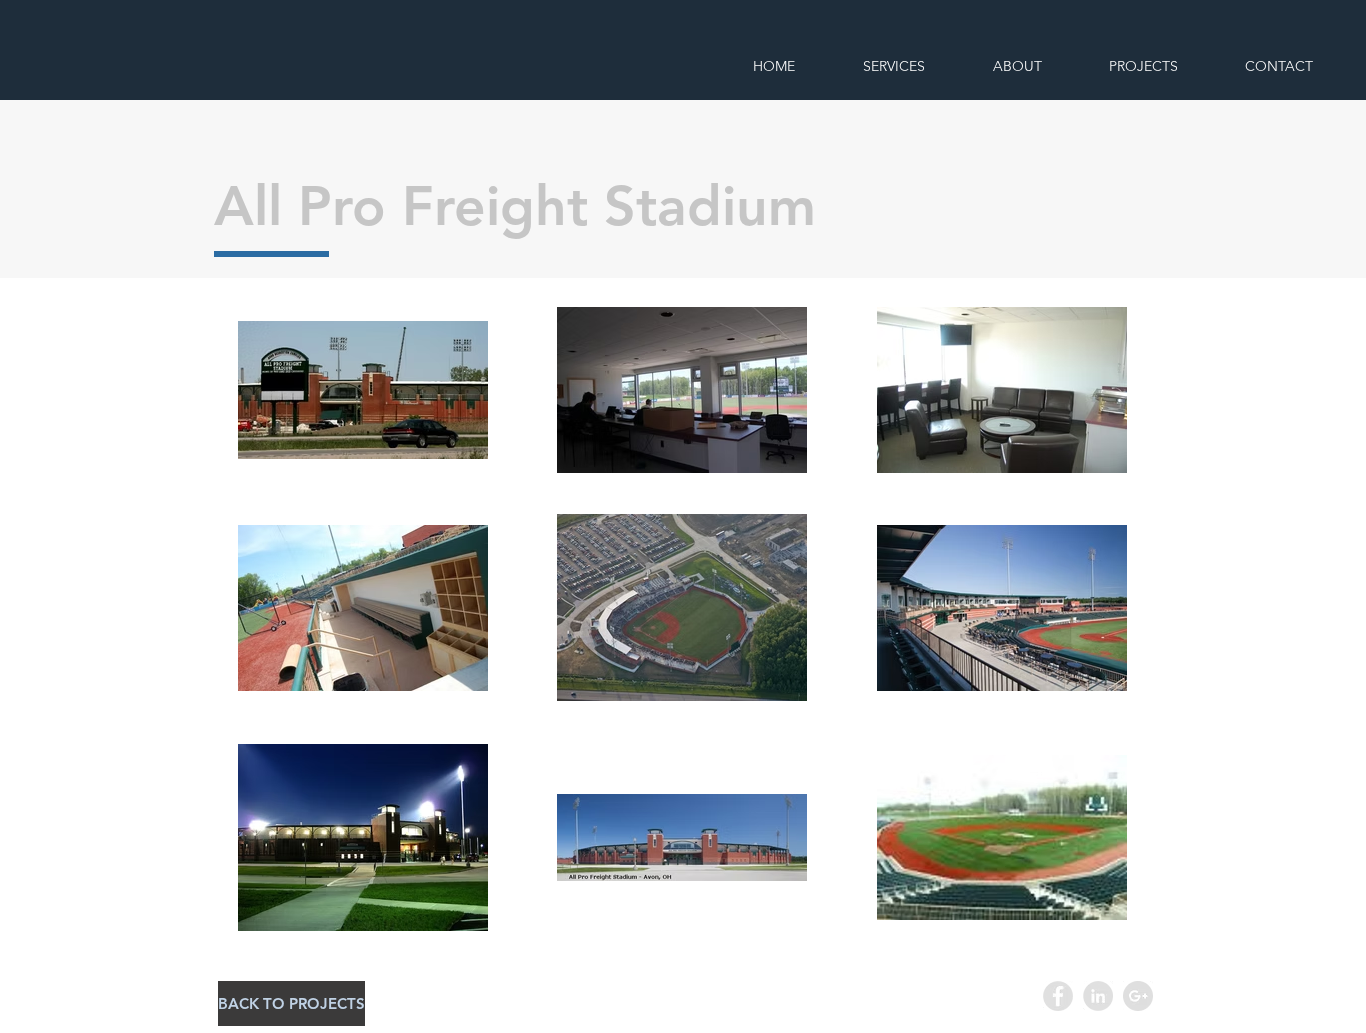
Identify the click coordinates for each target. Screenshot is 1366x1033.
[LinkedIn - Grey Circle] (1098, 996)
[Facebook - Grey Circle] (1058, 996)
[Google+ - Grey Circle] (1138, 996)
